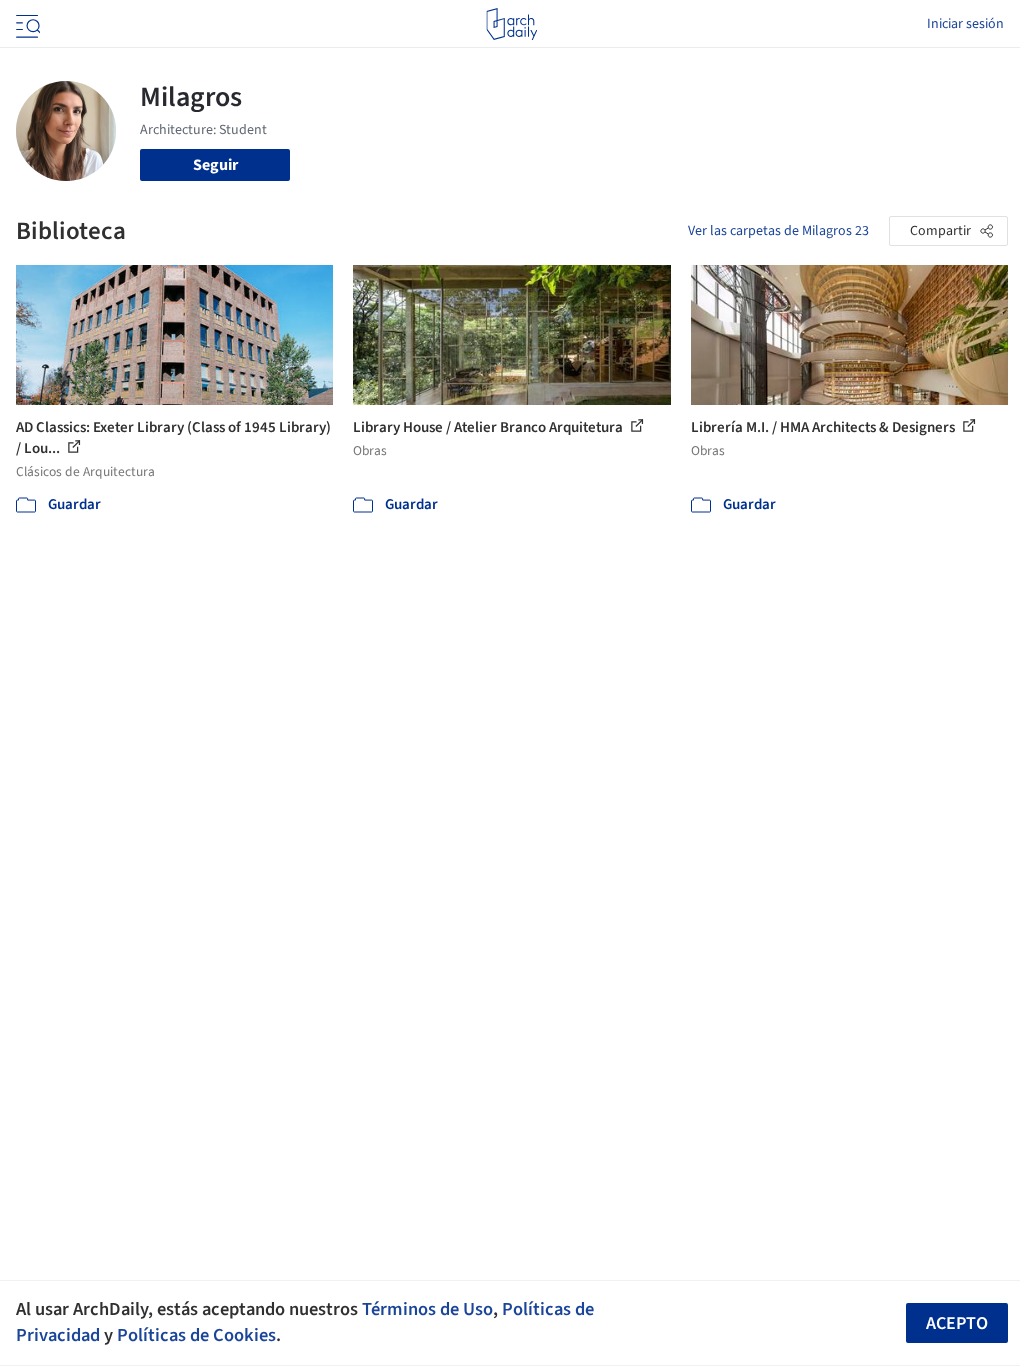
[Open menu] (26, 24)
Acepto (957, 1323)
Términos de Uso (427, 1309)
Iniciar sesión (965, 24)
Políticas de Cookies (196, 1335)
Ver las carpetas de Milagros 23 (778, 231)
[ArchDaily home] (511, 24)
